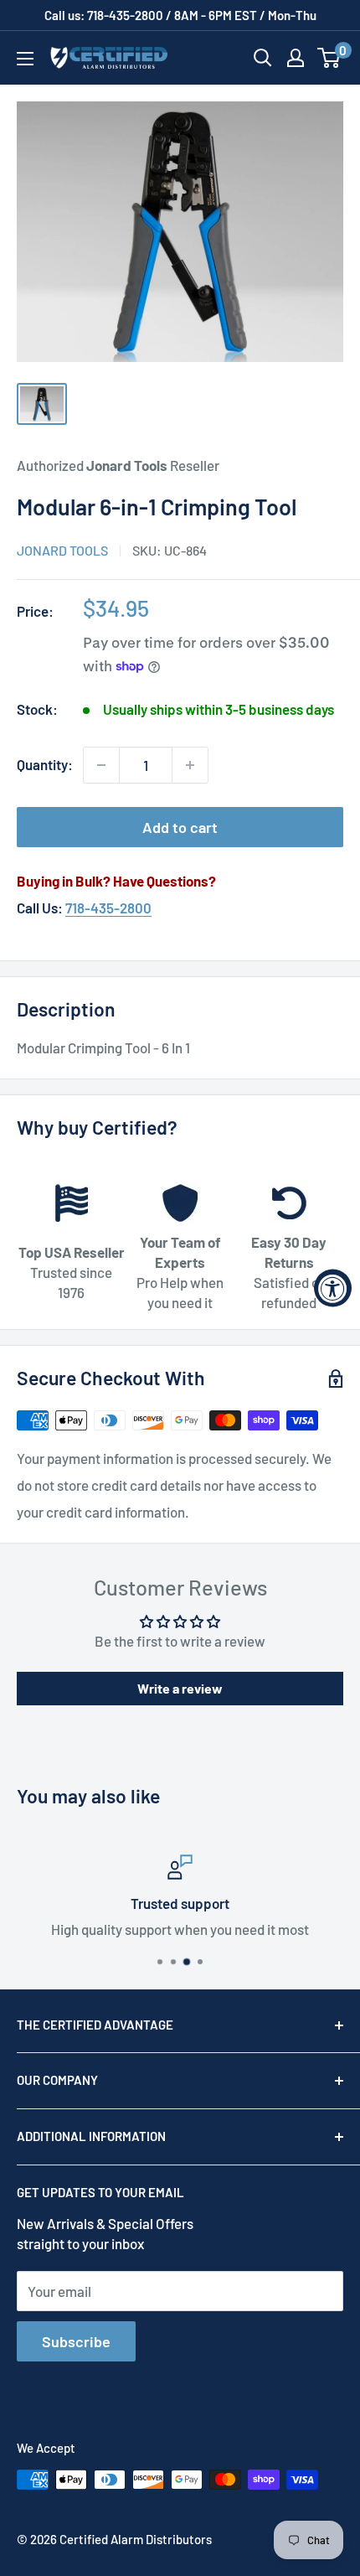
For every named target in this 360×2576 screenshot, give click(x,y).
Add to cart (180, 827)
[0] (329, 58)
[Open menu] (25, 59)
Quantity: (45, 764)
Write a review (180, 1688)
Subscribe (76, 2341)
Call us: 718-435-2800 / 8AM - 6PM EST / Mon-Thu (180, 15)
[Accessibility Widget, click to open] (333, 1288)
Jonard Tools (62, 550)
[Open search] (263, 58)
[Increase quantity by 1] (190, 765)
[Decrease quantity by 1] (101, 765)
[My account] (296, 58)
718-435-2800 (108, 908)
